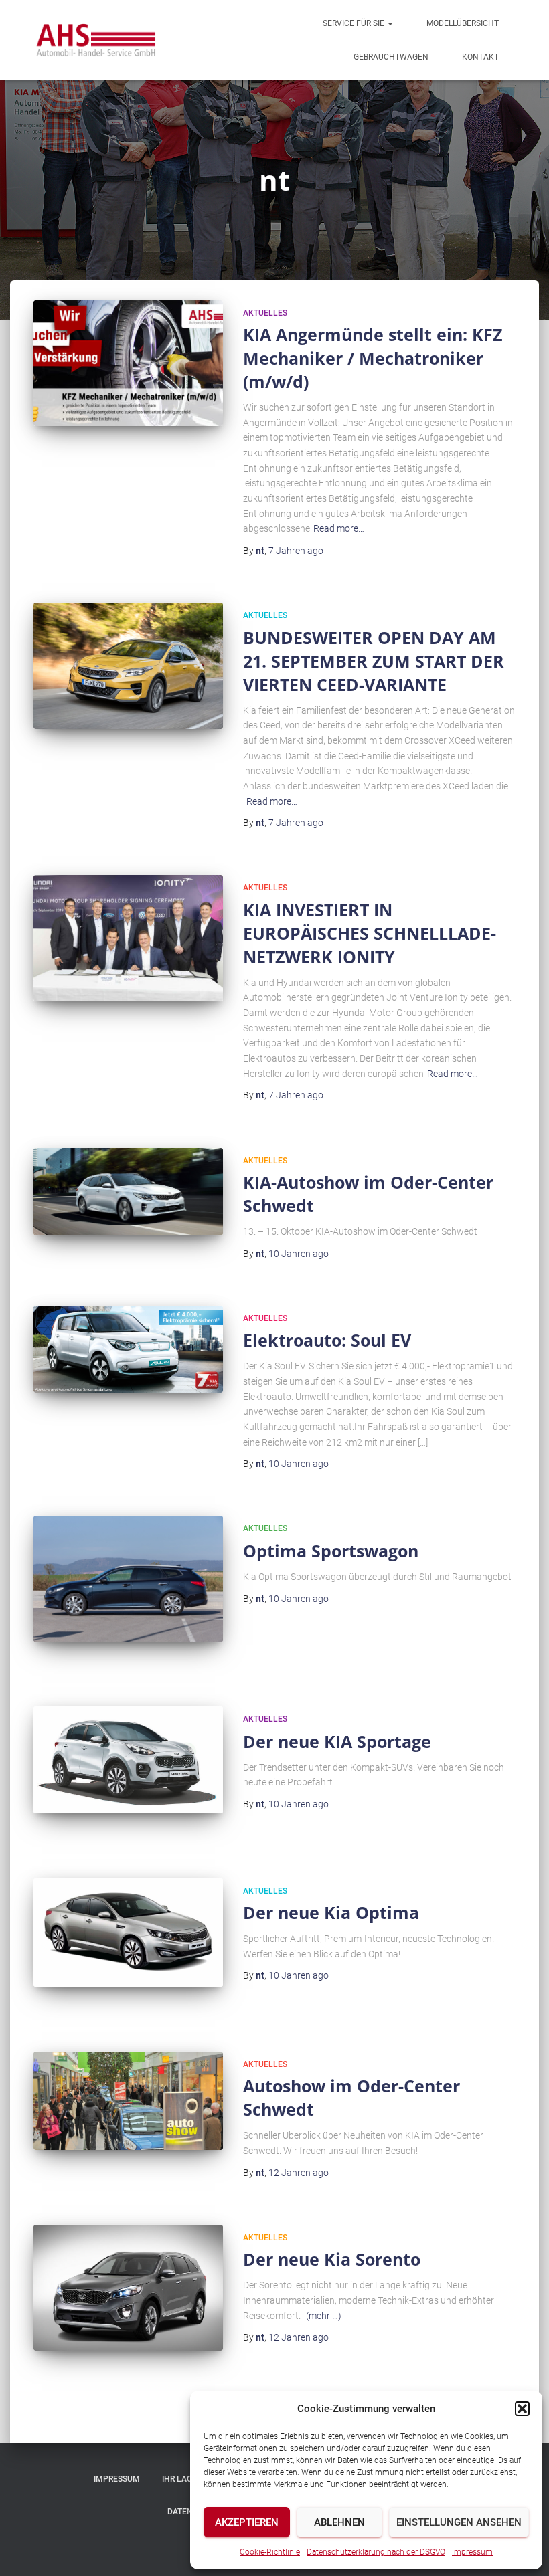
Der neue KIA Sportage (337, 1741)
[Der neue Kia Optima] (128, 1933)
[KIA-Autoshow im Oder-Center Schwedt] (128, 1192)
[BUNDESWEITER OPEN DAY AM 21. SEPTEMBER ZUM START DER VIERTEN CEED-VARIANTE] (128, 666)
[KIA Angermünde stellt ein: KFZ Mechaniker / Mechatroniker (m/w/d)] (128, 363)
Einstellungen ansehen (459, 2522)
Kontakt (480, 57)
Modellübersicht (463, 23)
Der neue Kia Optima (331, 1912)
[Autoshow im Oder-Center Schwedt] (128, 2101)
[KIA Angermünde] (95, 40)
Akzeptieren (247, 2522)
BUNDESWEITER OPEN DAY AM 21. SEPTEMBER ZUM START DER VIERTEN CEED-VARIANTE (374, 661)
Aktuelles (265, 313)
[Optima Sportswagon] (128, 1579)
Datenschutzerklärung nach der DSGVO (376, 2552)
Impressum (472, 2552)
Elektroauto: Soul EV (327, 1340)
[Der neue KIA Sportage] (128, 1760)
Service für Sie (355, 23)
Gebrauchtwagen (391, 57)
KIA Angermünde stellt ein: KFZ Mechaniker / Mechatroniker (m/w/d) (373, 358)
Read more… (339, 528)
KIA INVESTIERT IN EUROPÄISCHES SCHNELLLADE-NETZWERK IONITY (370, 933)
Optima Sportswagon (331, 1551)
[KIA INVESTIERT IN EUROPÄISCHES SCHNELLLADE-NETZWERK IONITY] (128, 938)
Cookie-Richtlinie (270, 2552)
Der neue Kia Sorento (332, 2259)
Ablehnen (339, 2522)
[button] (522, 2409)
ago (296, 551)
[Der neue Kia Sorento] (128, 2288)
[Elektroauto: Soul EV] (128, 1350)
